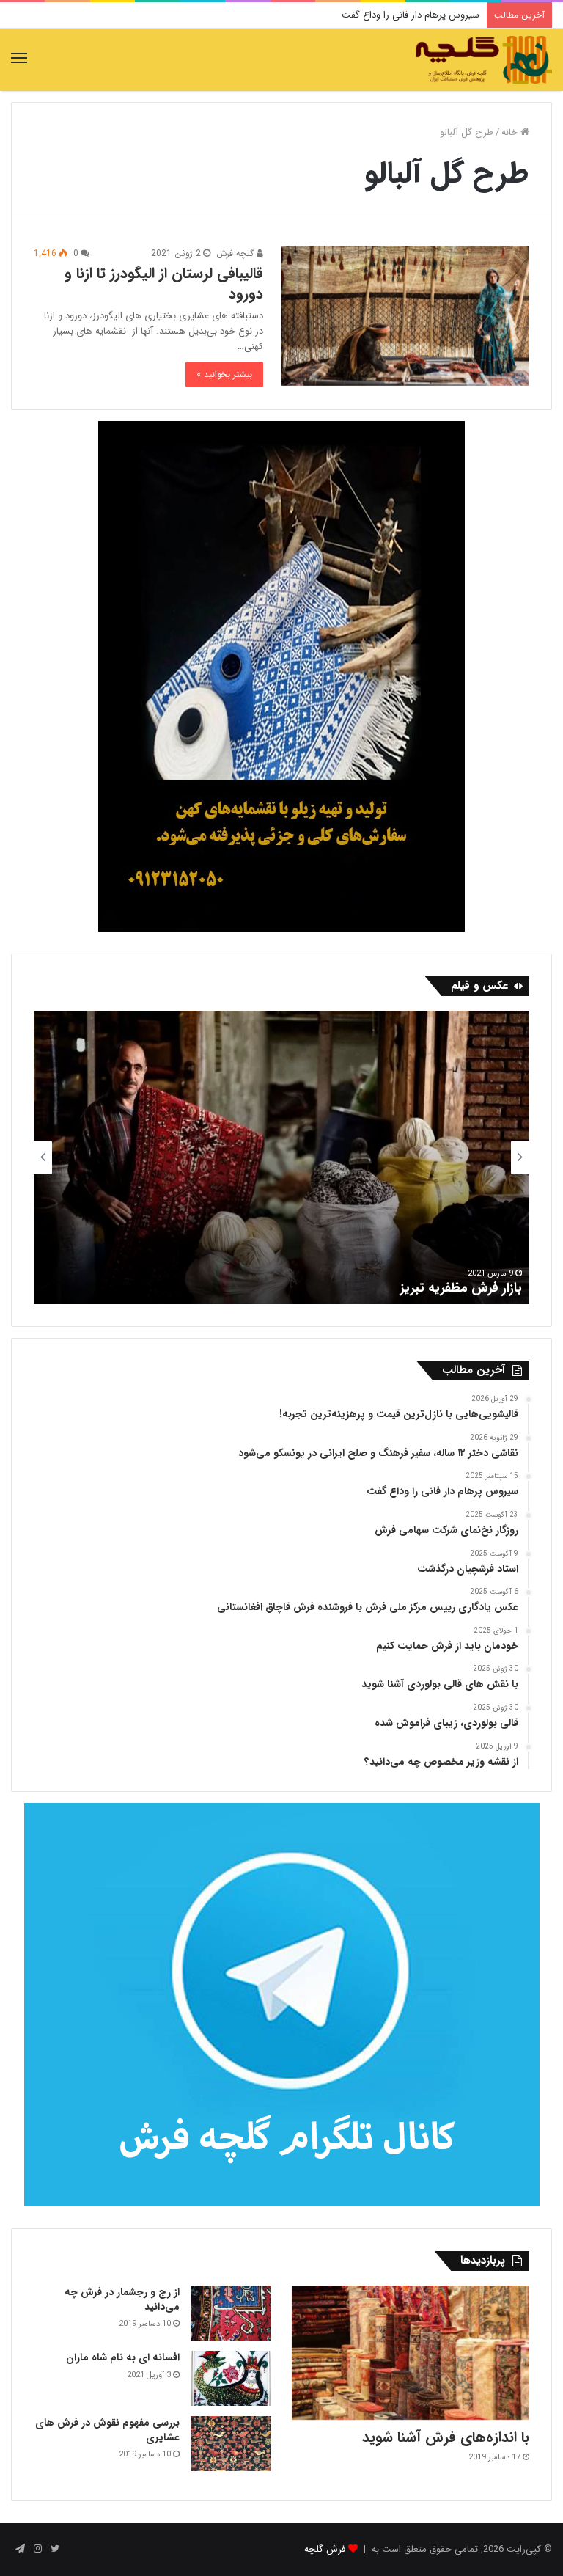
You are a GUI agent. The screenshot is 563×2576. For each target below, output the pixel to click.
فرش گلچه (325, 2549)
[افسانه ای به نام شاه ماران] (231, 2378)
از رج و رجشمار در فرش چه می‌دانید (122, 2299)
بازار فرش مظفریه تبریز (461, 1288)
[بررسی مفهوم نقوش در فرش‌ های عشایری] (231, 2444)
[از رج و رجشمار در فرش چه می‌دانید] (231, 2313)
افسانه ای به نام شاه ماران (123, 2357)
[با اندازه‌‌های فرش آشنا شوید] (411, 2353)
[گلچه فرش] (482, 60)
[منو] (19, 59)
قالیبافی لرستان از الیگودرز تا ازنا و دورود (164, 283)
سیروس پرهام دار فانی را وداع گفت (411, 15)
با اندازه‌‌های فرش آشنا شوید (446, 2437)
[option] (281, 1157)
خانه (511, 132)
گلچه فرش (236, 253)
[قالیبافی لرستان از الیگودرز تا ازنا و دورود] (405, 316)
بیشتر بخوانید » (224, 374)
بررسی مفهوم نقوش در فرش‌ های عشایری (107, 2430)
